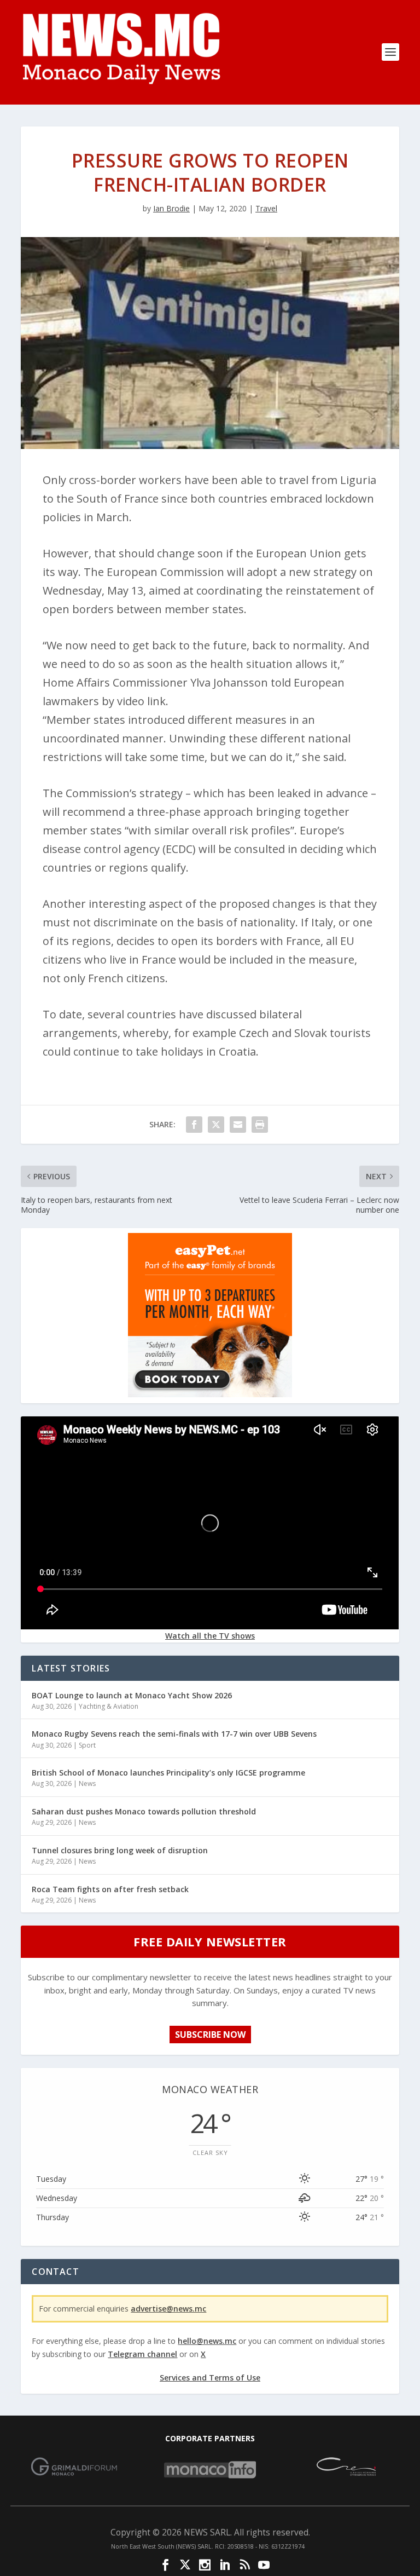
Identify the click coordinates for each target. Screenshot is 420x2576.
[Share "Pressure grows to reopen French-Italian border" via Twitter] (216, 1125)
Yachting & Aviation (109, 1706)
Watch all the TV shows (210, 1636)
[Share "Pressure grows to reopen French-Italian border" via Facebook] (194, 1125)
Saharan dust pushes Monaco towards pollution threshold (144, 1811)
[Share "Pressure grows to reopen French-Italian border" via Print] (260, 1125)
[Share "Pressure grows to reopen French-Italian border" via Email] (238, 1125)
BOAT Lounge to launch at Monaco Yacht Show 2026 (132, 1695)
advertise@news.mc (168, 2309)
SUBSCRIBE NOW (210, 2035)
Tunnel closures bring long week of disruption (120, 1850)
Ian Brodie (171, 208)
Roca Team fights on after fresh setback (110, 1889)
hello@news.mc (207, 2341)
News (87, 1783)
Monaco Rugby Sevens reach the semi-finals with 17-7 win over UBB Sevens (174, 1734)
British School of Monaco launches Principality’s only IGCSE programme (168, 1773)
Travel (266, 208)
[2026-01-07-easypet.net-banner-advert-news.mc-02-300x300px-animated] (210, 1394)
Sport (87, 1745)
